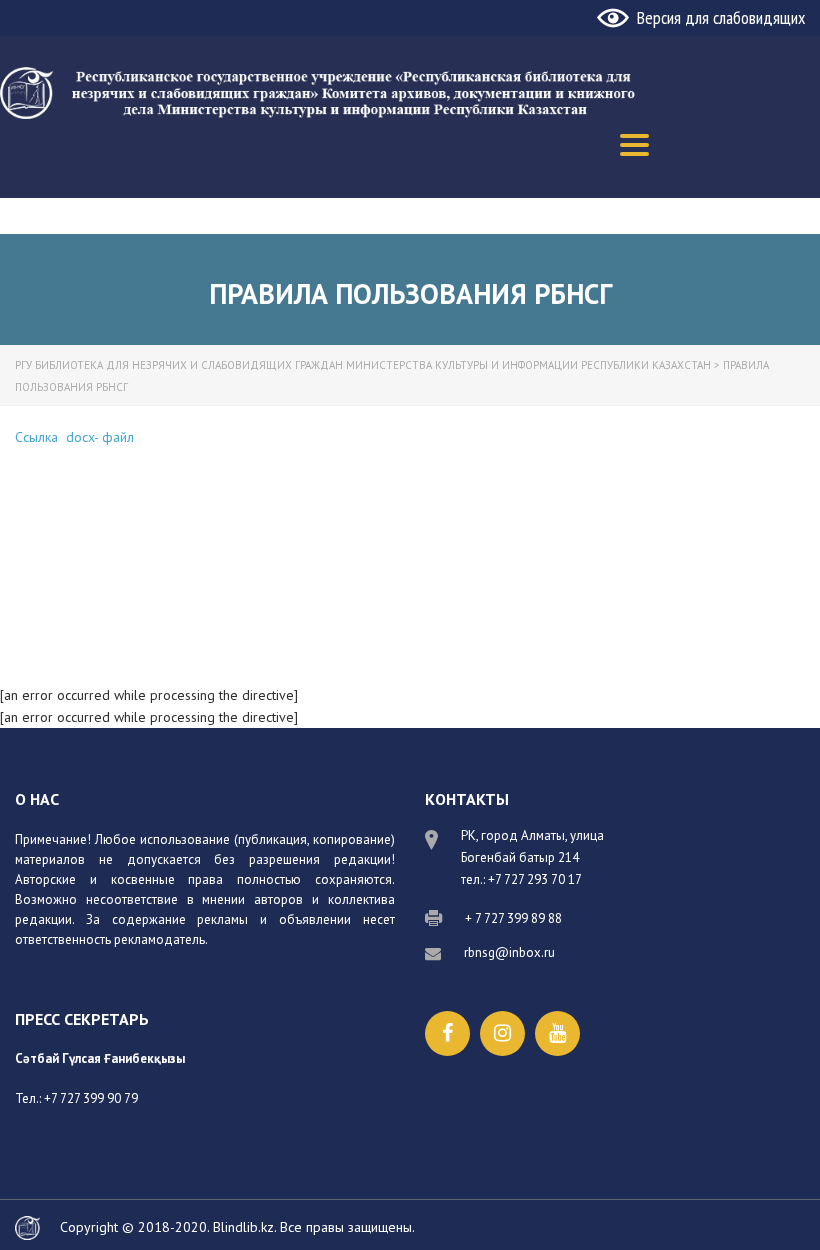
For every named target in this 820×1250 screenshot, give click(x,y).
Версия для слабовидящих (721, 17)
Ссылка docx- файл (74, 437)
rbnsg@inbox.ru (509, 952)
